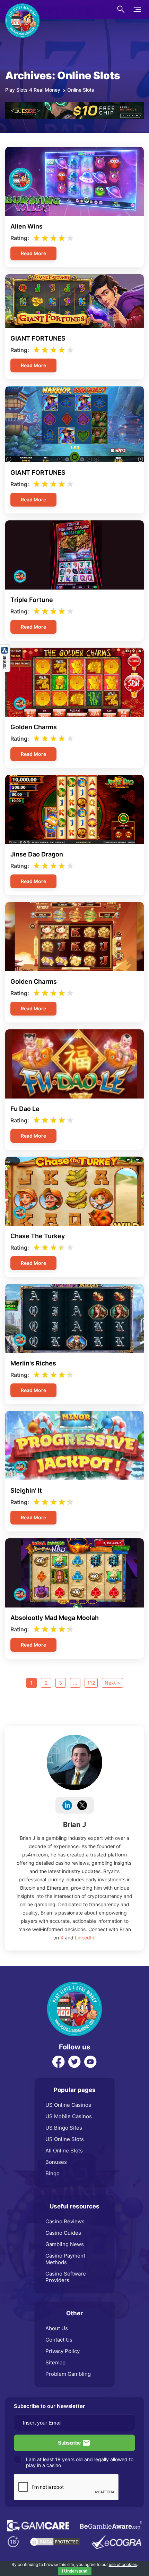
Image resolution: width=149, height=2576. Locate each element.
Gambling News (65, 2244)
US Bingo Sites (64, 2128)
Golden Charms (34, 727)
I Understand (75, 2571)
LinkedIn (85, 1938)
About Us (57, 2328)
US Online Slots (65, 2139)
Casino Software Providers (66, 2277)
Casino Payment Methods (65, 2259)
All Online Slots (64, 2151)
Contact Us (59, 2340)
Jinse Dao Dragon (37, 854)
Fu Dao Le (25, 1109)
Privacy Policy (63, 2351)
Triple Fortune (32, 600)
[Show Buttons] (5, 648)
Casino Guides (63, 2233)
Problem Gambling (68, 2374)
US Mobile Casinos (69, 2116)
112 (91, 1683)
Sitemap (55, 2362)
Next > (112, 1683)
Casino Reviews (65, 2221)
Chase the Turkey (38, 1236)
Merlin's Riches (33, 1363)
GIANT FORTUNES (38, 338)
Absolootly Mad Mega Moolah (55, 1618)
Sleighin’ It (26, 1490)
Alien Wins (27, 226)
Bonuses (56, 2162)
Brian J (74, 1825)
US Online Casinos (68, 2105)
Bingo (52, 2173)
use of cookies (123, 2564)
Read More (33, 253)
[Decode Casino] (74, 106)
